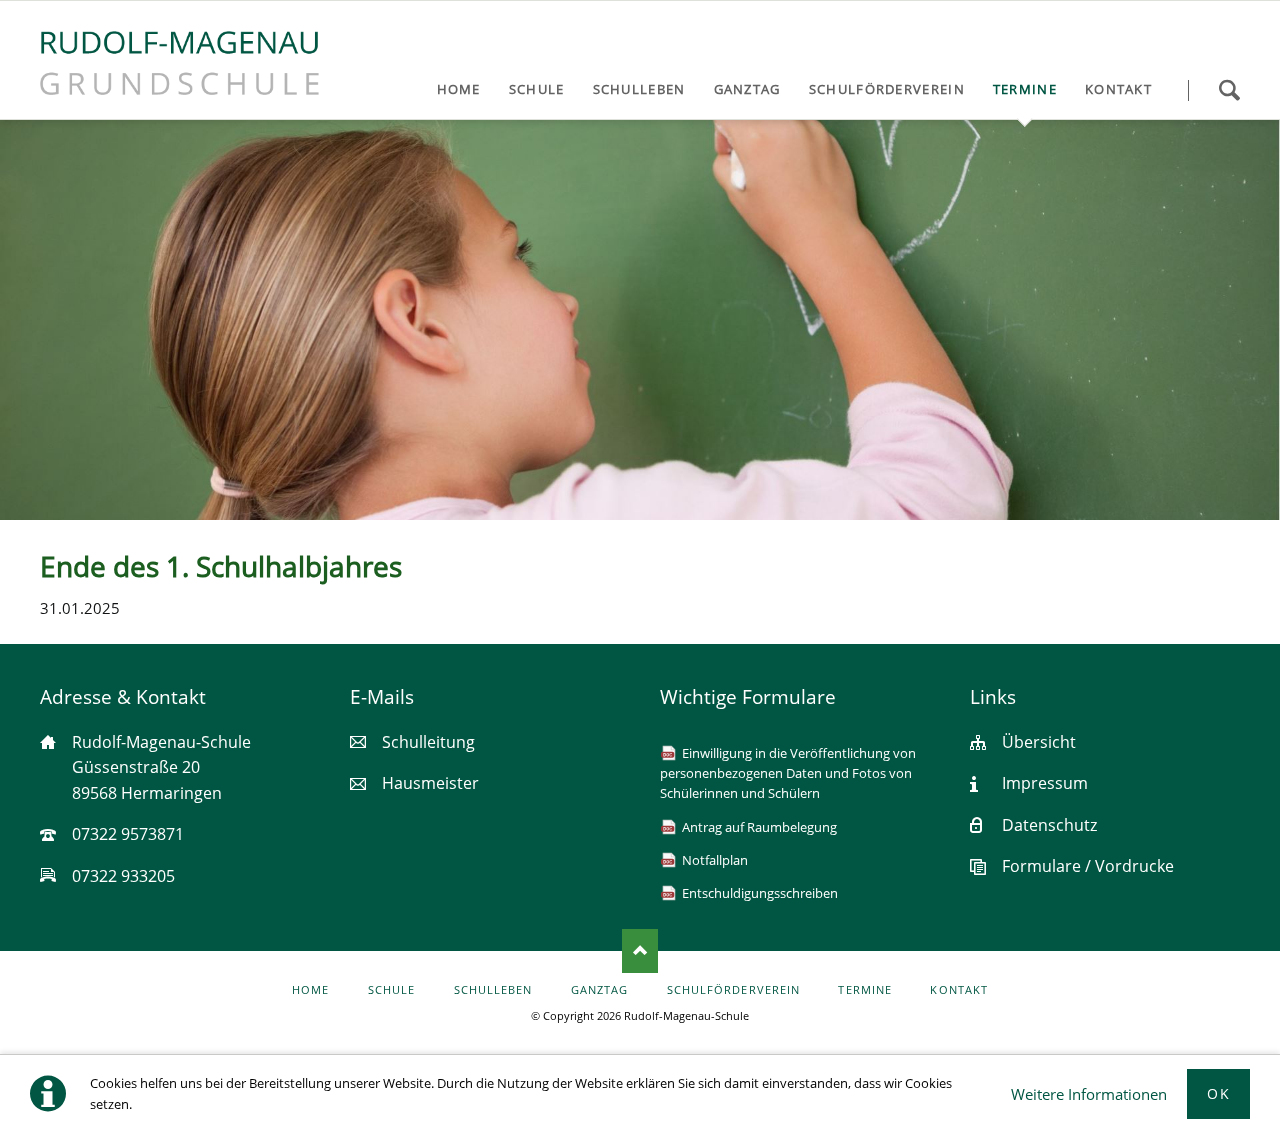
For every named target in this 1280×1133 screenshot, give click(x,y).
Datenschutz (1049, 825)
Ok (1218, 1093)
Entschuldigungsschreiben (760, 893)
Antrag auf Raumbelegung (759, 827)
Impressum (1045, 783)
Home (310, 990)
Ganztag (599, 990)
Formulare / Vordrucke (1088, 866)
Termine (864, 990)
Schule (391, 990)
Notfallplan (715, 860)
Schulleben (493, 990)
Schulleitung (428, 742)
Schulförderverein (733, 990)
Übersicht (1039, 742)
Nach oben (640, 951)
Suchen (1229, 90)
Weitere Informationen (1089, 1094)
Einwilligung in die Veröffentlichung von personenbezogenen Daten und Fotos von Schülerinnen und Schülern (788, 773)
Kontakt (958, 990)
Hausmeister (430, 783)
